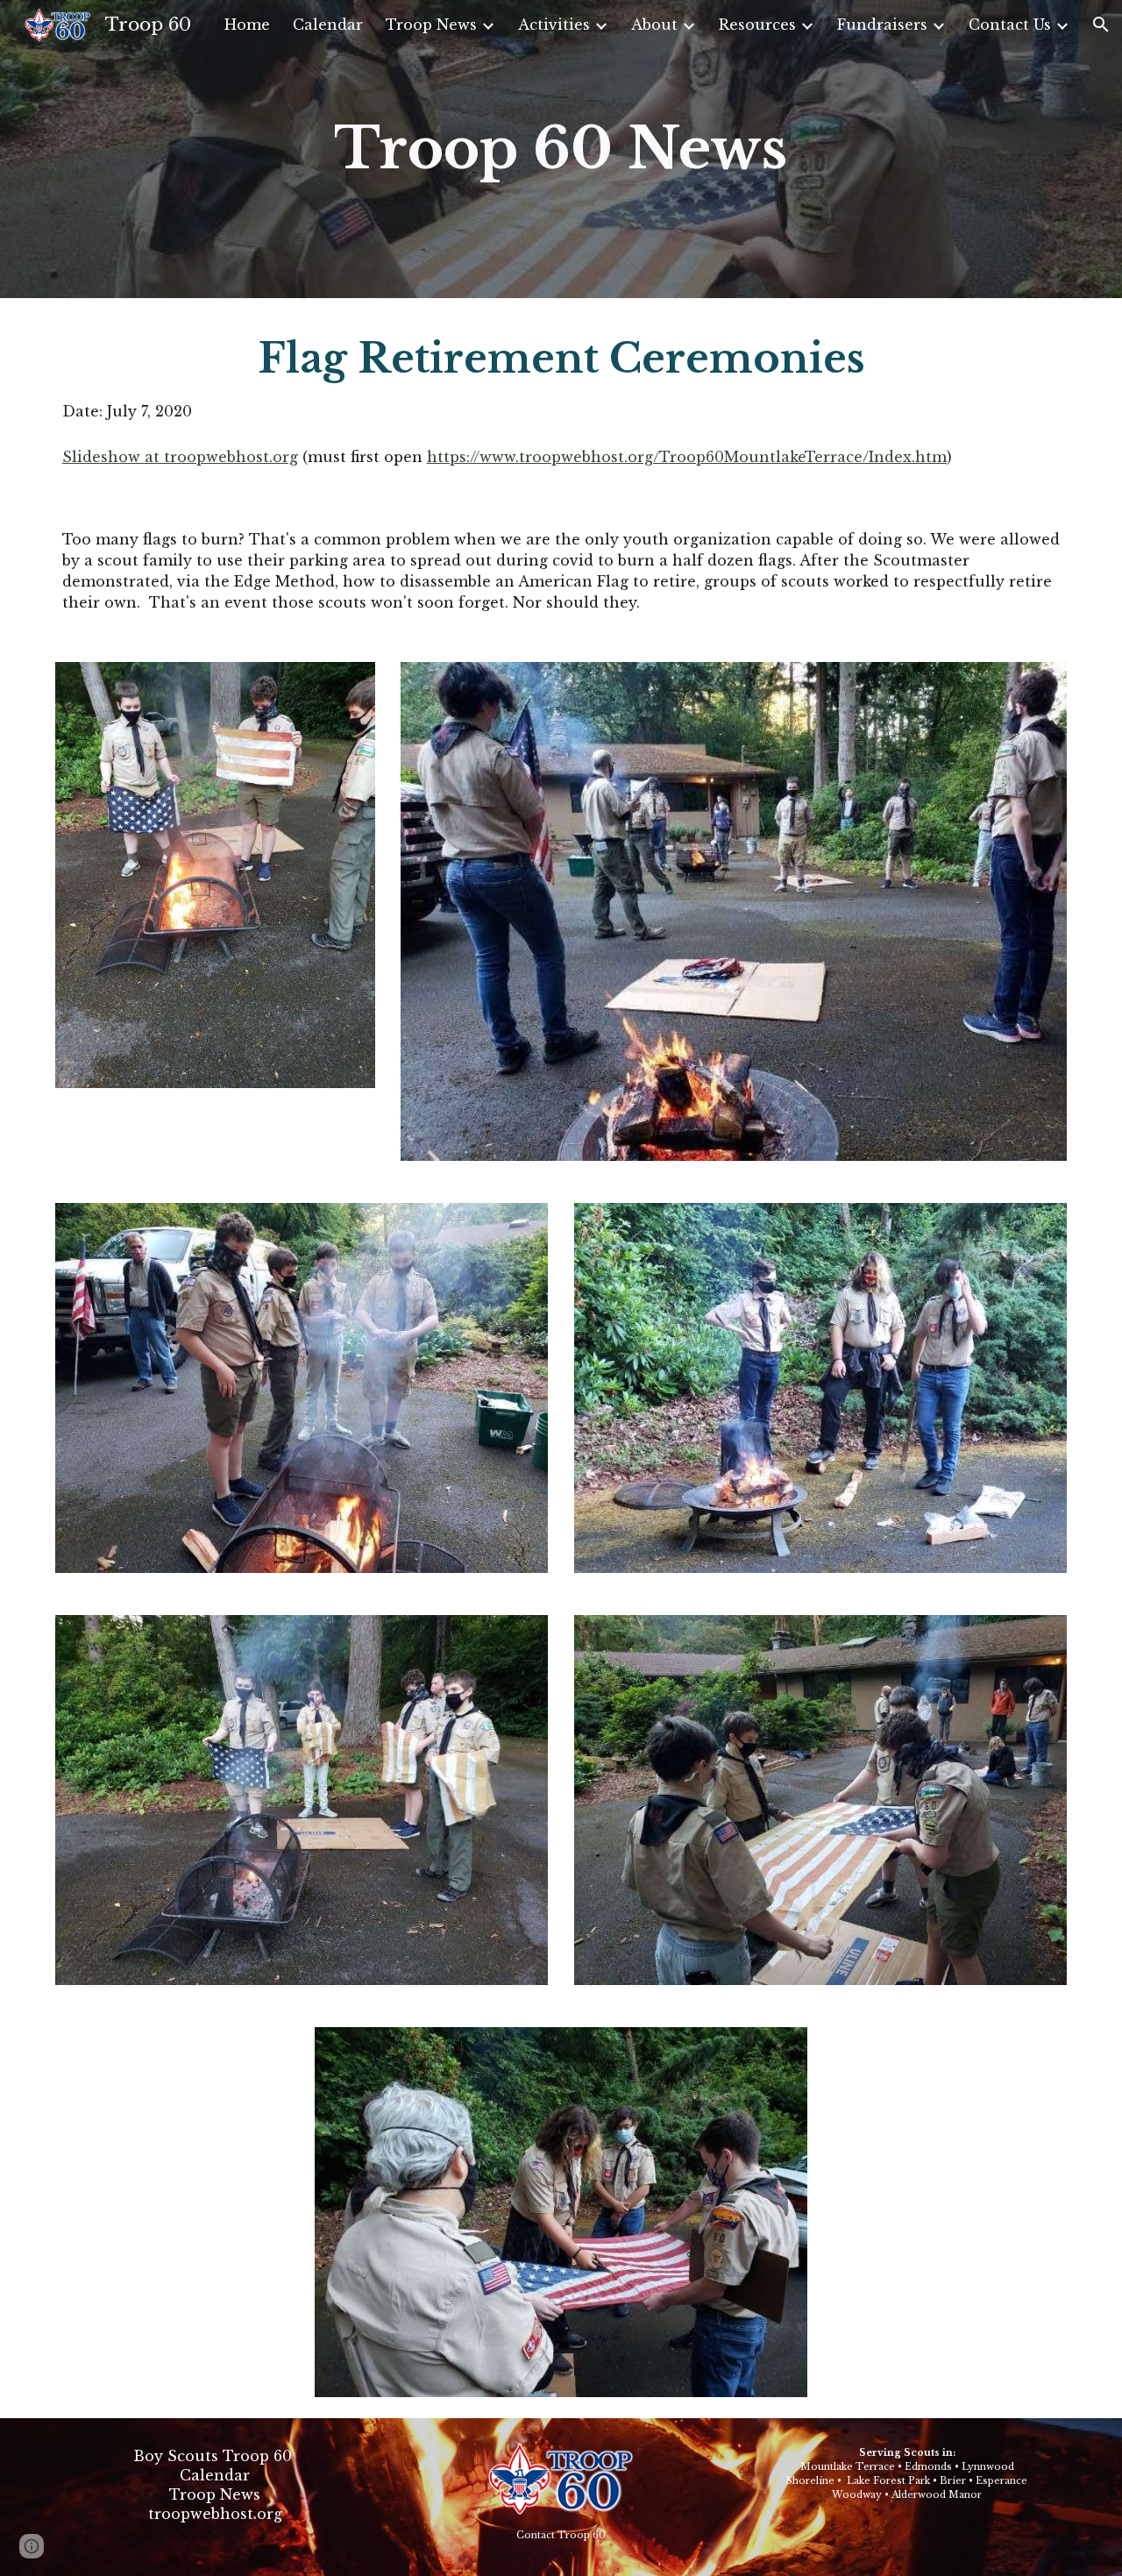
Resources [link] (757, 25)
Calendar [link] (328, 25)
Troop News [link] (431, 25)
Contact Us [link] (1010, 25)
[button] (1101, 25)
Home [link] (247, 25)
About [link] (654, 25)
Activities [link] (554, 25)
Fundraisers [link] (882, 25)
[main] (561, 149)
